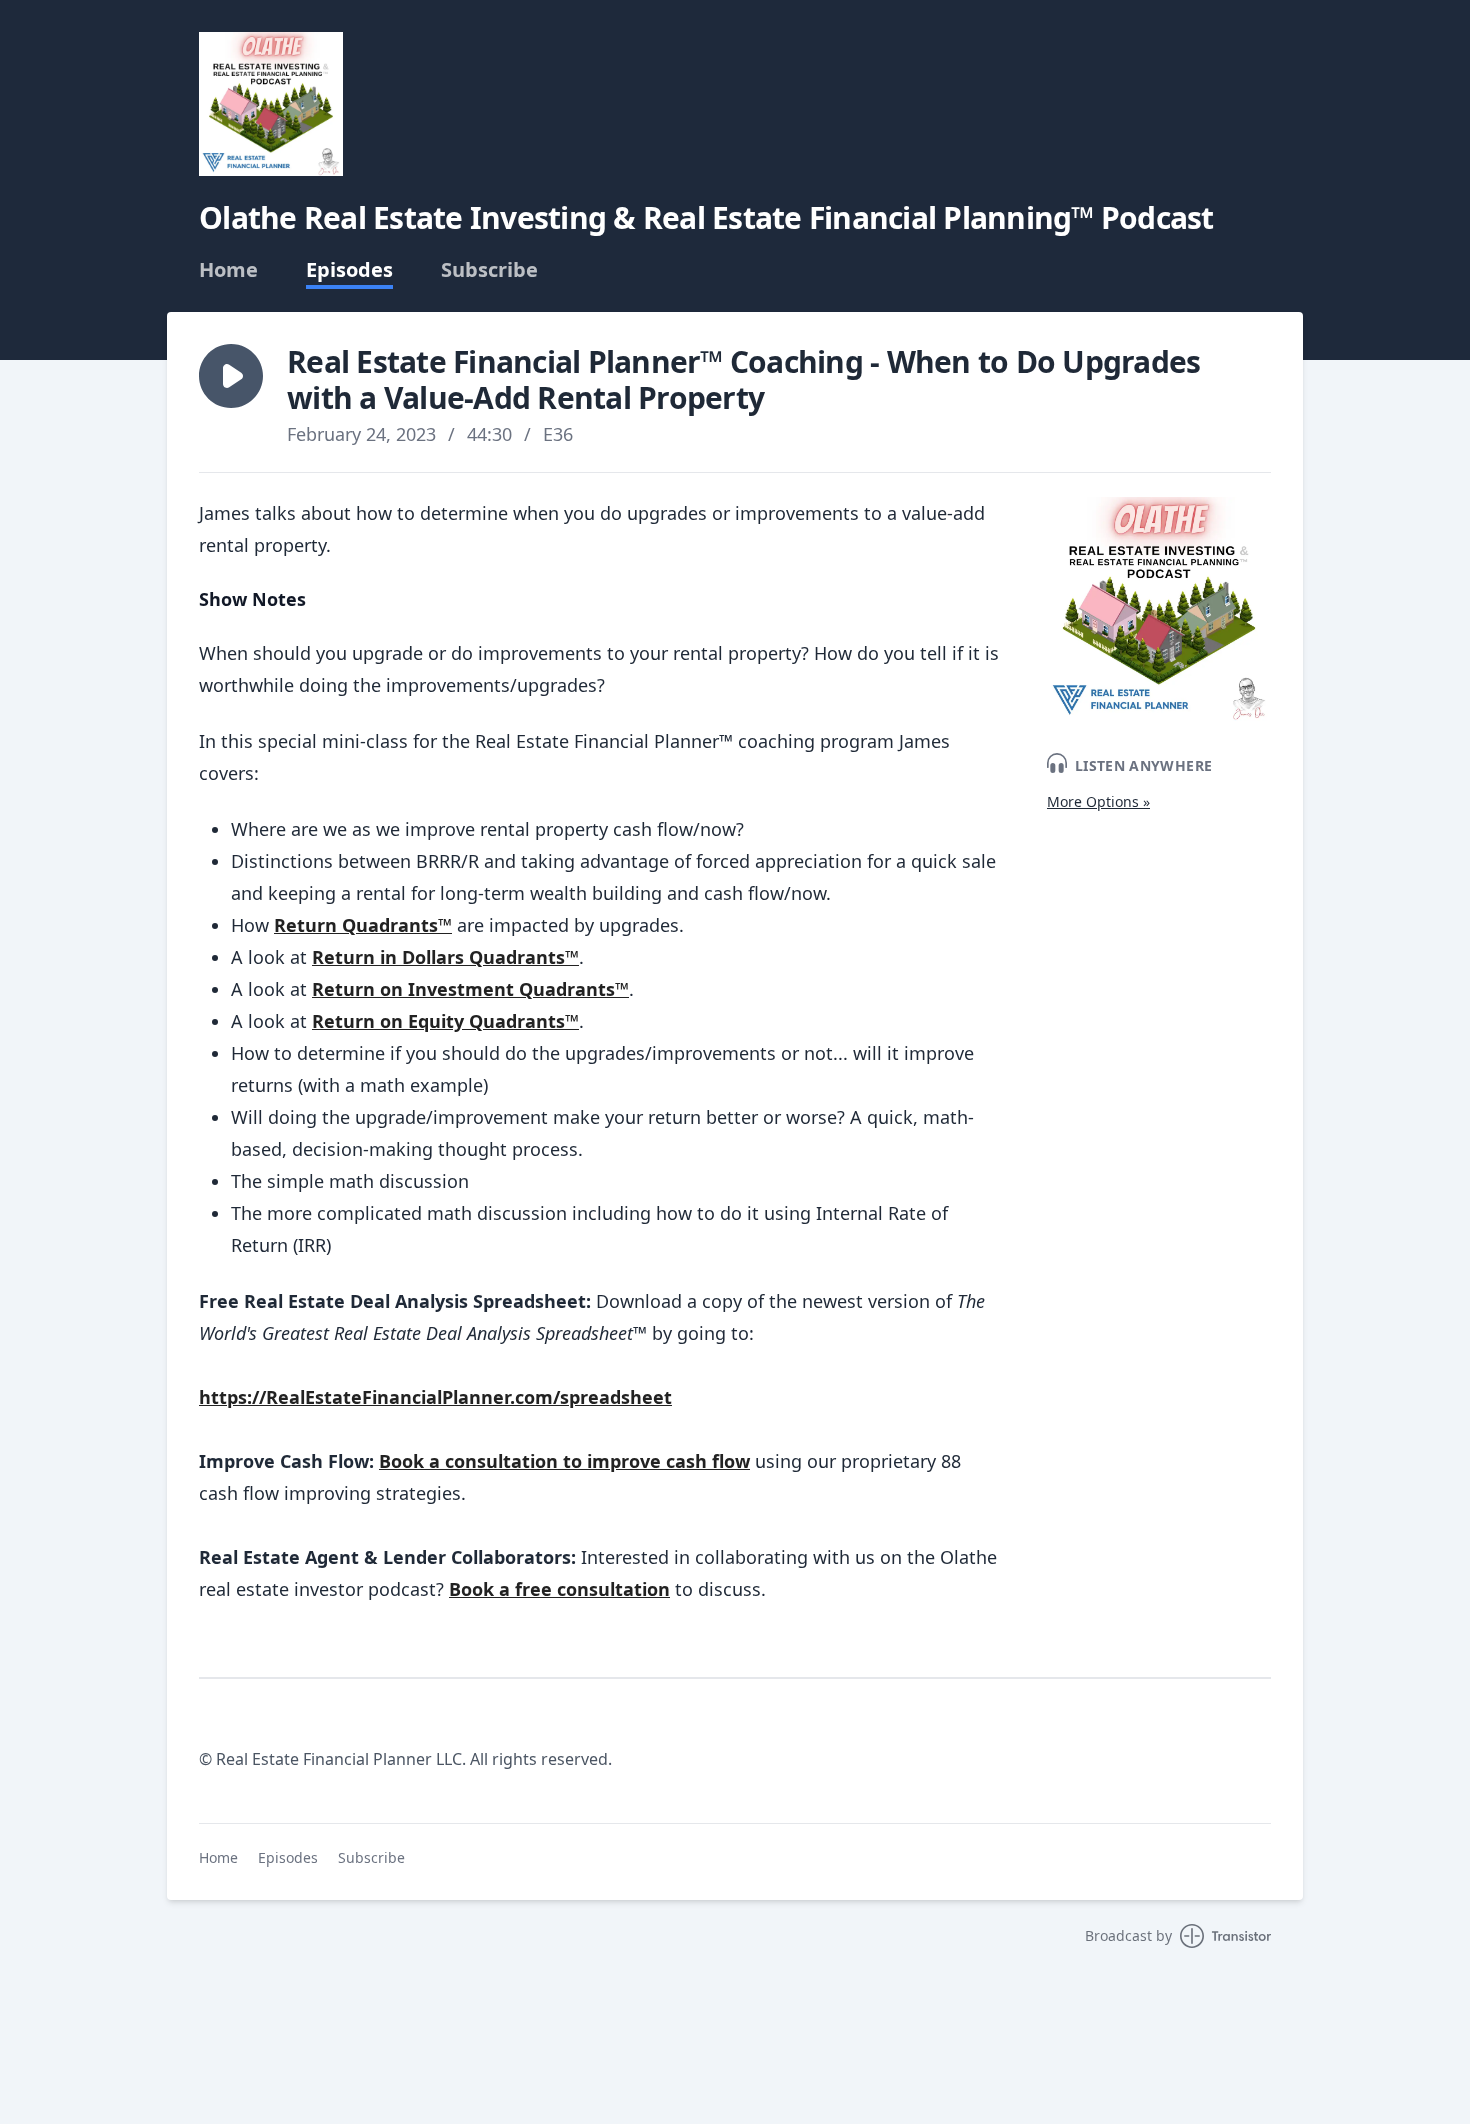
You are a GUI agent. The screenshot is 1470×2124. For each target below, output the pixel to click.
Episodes (349, 270)
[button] (231, 376)
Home (228, 270)
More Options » (1098, 801)
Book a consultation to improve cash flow (564, 1461)
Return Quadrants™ (363, 925)
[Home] (271, 104)
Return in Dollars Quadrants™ (445, 957)
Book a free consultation (559, 1589)
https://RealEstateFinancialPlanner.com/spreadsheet (435, 1397)
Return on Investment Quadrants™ (470, 989)
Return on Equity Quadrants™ (445, 1021)
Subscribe (489, 270)
